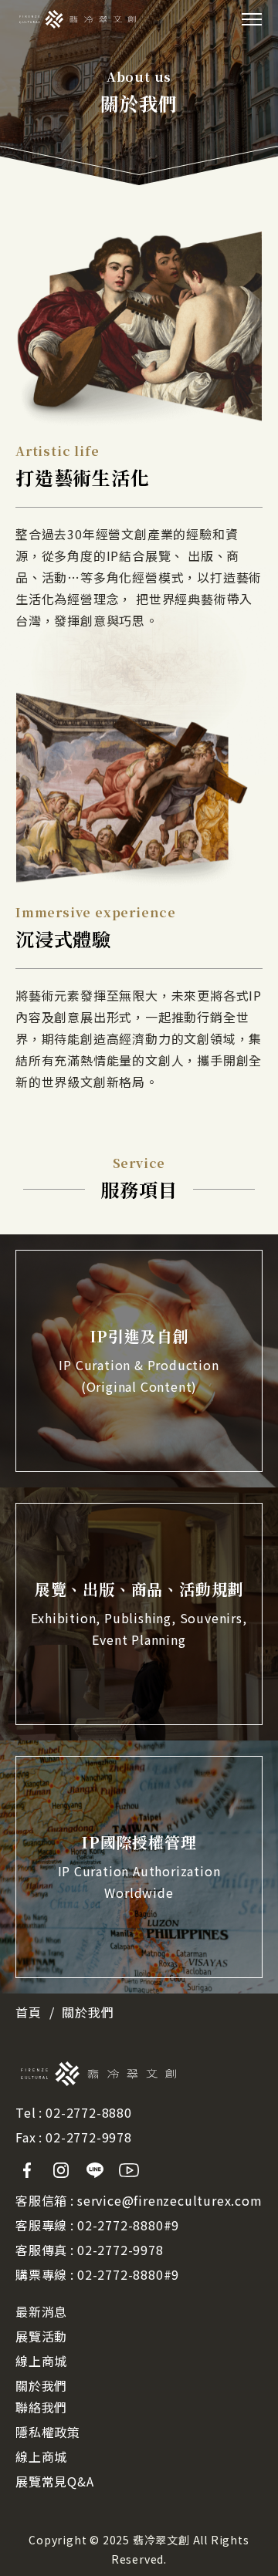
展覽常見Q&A (55, 2481)
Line (95, 2170)
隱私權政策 (48, 2432)
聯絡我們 (41, 2407)
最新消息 (41, 2311)
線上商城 (41, 2361)
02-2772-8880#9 (128, 2225)
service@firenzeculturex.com (170, 2200)
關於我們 (41, 2385)
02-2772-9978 (89, 2137)
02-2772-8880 (89, 2112)
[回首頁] (78, 19)
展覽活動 (41, 2336)
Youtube (129, 2170)
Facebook (27, 2170)
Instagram (61, 2170)
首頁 (29, 2012)
